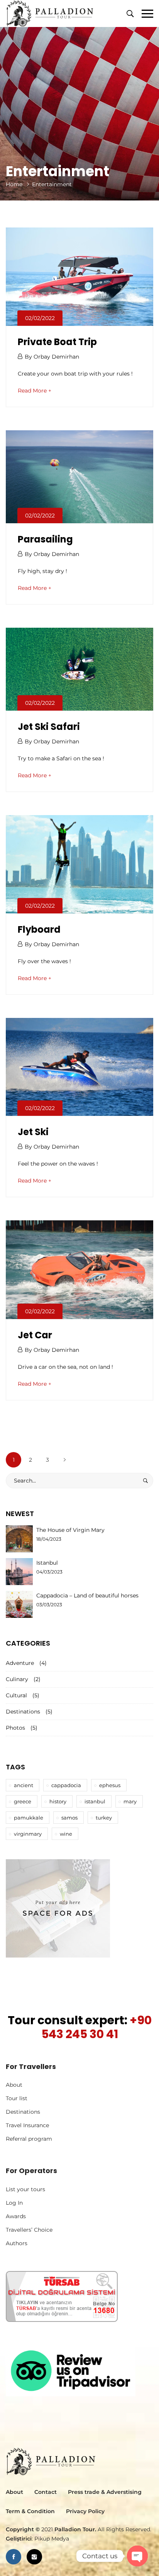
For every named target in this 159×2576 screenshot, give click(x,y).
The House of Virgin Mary (70, 1530)
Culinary (17, 1679)
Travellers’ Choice (29, 2230)
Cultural (16, 1695)
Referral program (29, 2139)
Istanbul (47, 1563)
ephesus (110, 1785)
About (14, 2085)
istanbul (95, 1801)
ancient (24, 1785)
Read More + (35, 391)
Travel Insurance (27, 2125)
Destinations (23, 1712)
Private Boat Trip (57, 342)
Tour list (17, 2098)
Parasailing (45, 539)
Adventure (20, 1663)
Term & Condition (30, 2511)
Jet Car (35, 1335)
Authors (17, 2243)
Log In (14, 2203)
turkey (104, 1818)
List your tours (25, 2189)
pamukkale (29, 1818)
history (58, 1801)
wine (66, 1834)
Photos (15, 1728)
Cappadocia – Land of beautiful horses (87, 1595)
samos (69, 1818)
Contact (46, 2492)
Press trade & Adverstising (105, 2492)
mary (130, 1801)
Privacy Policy (85, 2511)
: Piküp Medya (37, 2539)
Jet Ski (33, 1132)
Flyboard (39, 929)
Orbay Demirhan (56, 357)
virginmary (28, 1834)
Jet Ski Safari (49, 727)
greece (23, 1801)
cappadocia (66, 1785)
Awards (16, 2216)
